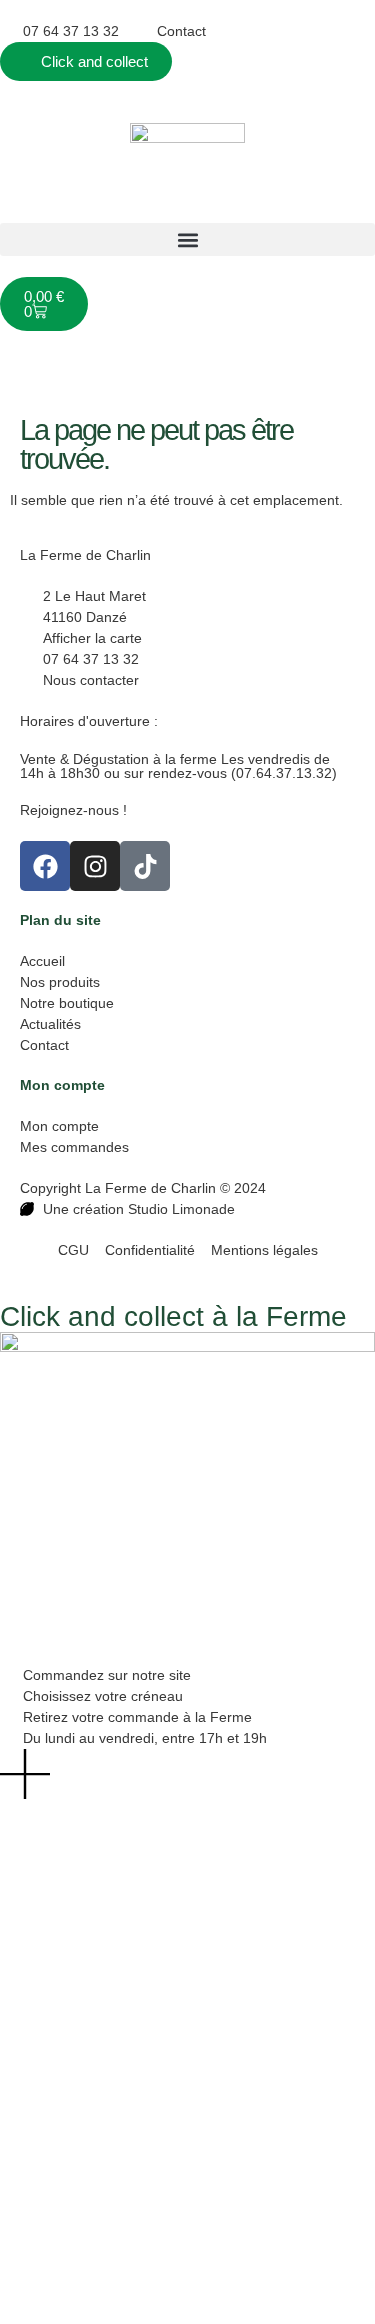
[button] (187, 239)
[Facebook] (45, 866)
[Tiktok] (145, 866)
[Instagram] (95, 866)
